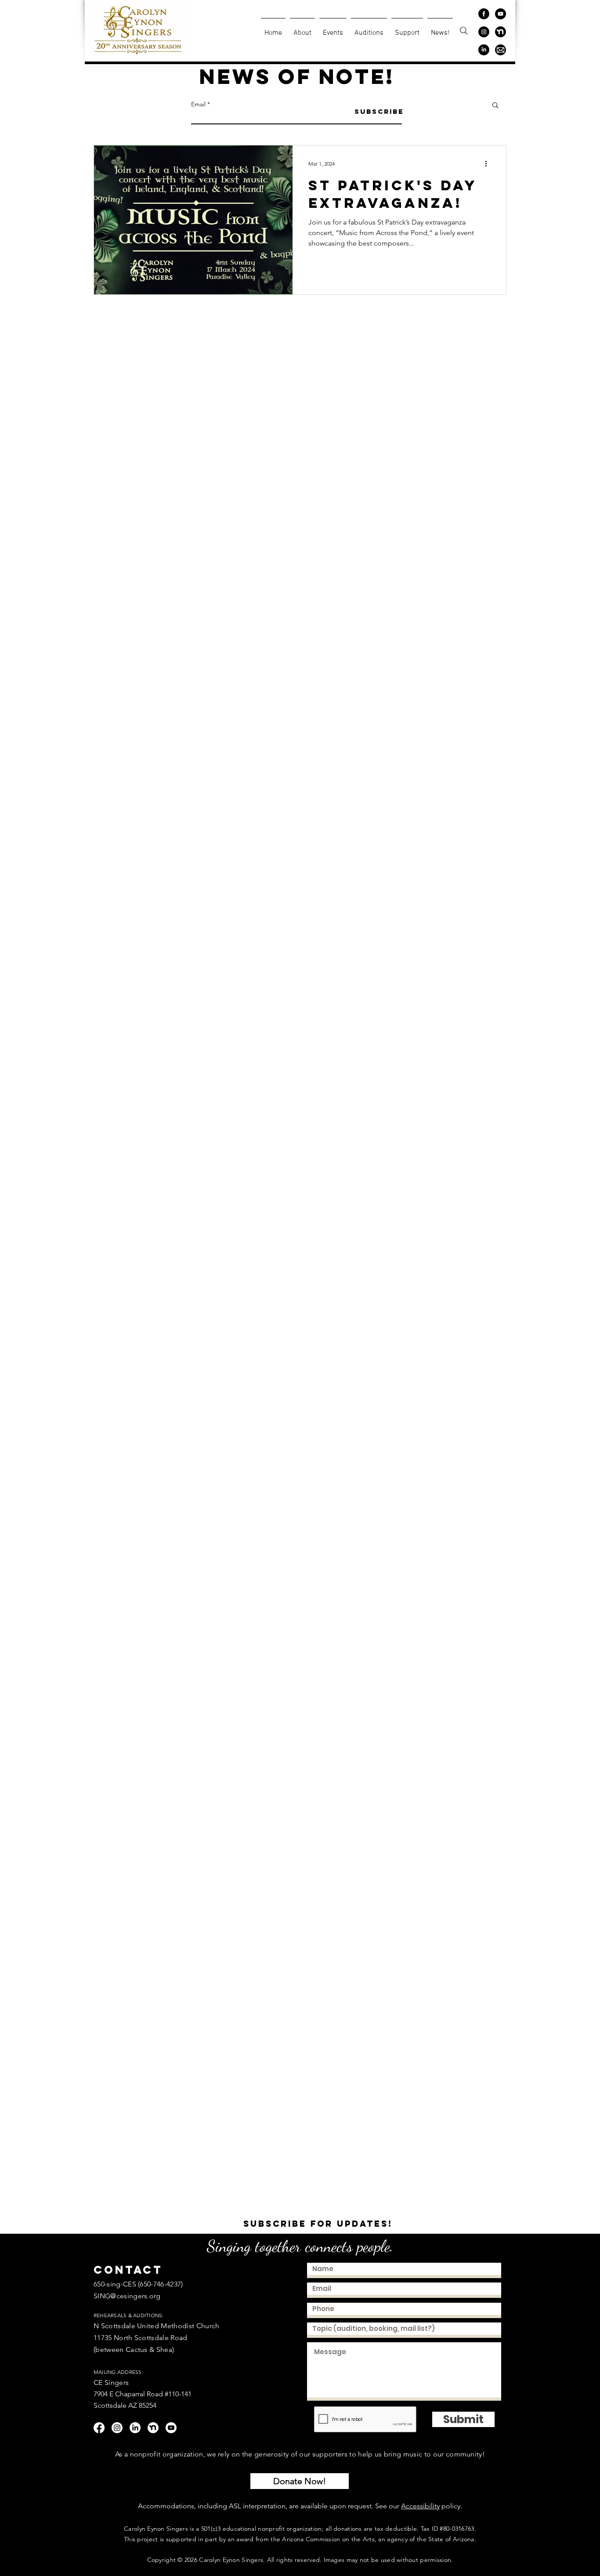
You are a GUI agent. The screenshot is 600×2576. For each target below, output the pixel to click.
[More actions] (489, 163)
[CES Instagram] (484, 32)
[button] (495, 106)
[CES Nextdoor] (501, 32)
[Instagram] (117, 2428)
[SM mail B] (501, 50)
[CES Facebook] (484, 14)
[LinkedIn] (135, 2428)
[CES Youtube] (501, 14)
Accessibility (420, 2506)
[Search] (464, 31)
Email (198, 104)
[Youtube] (171, 2428)
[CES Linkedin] (484, 50)
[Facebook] (99, 2428)
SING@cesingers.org (127, 2296)
